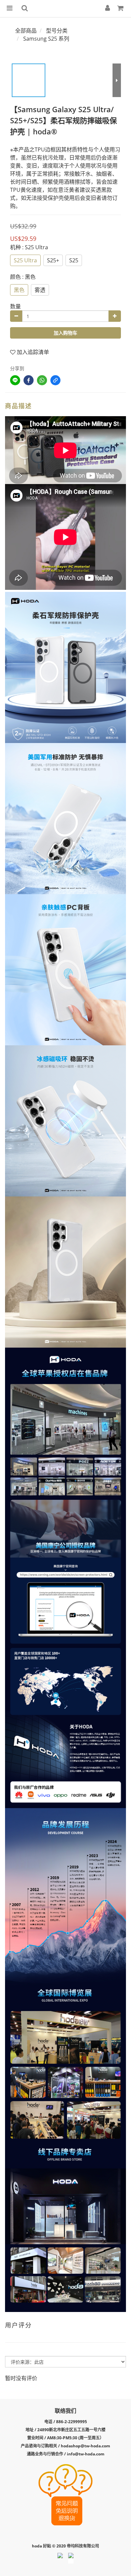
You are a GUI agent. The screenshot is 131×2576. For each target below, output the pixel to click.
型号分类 (57, 31)
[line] (15, 380)
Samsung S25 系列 (46, 39)
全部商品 (26, 31)
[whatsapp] (42, 380)
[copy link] (55, 380)
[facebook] (29, 380)
